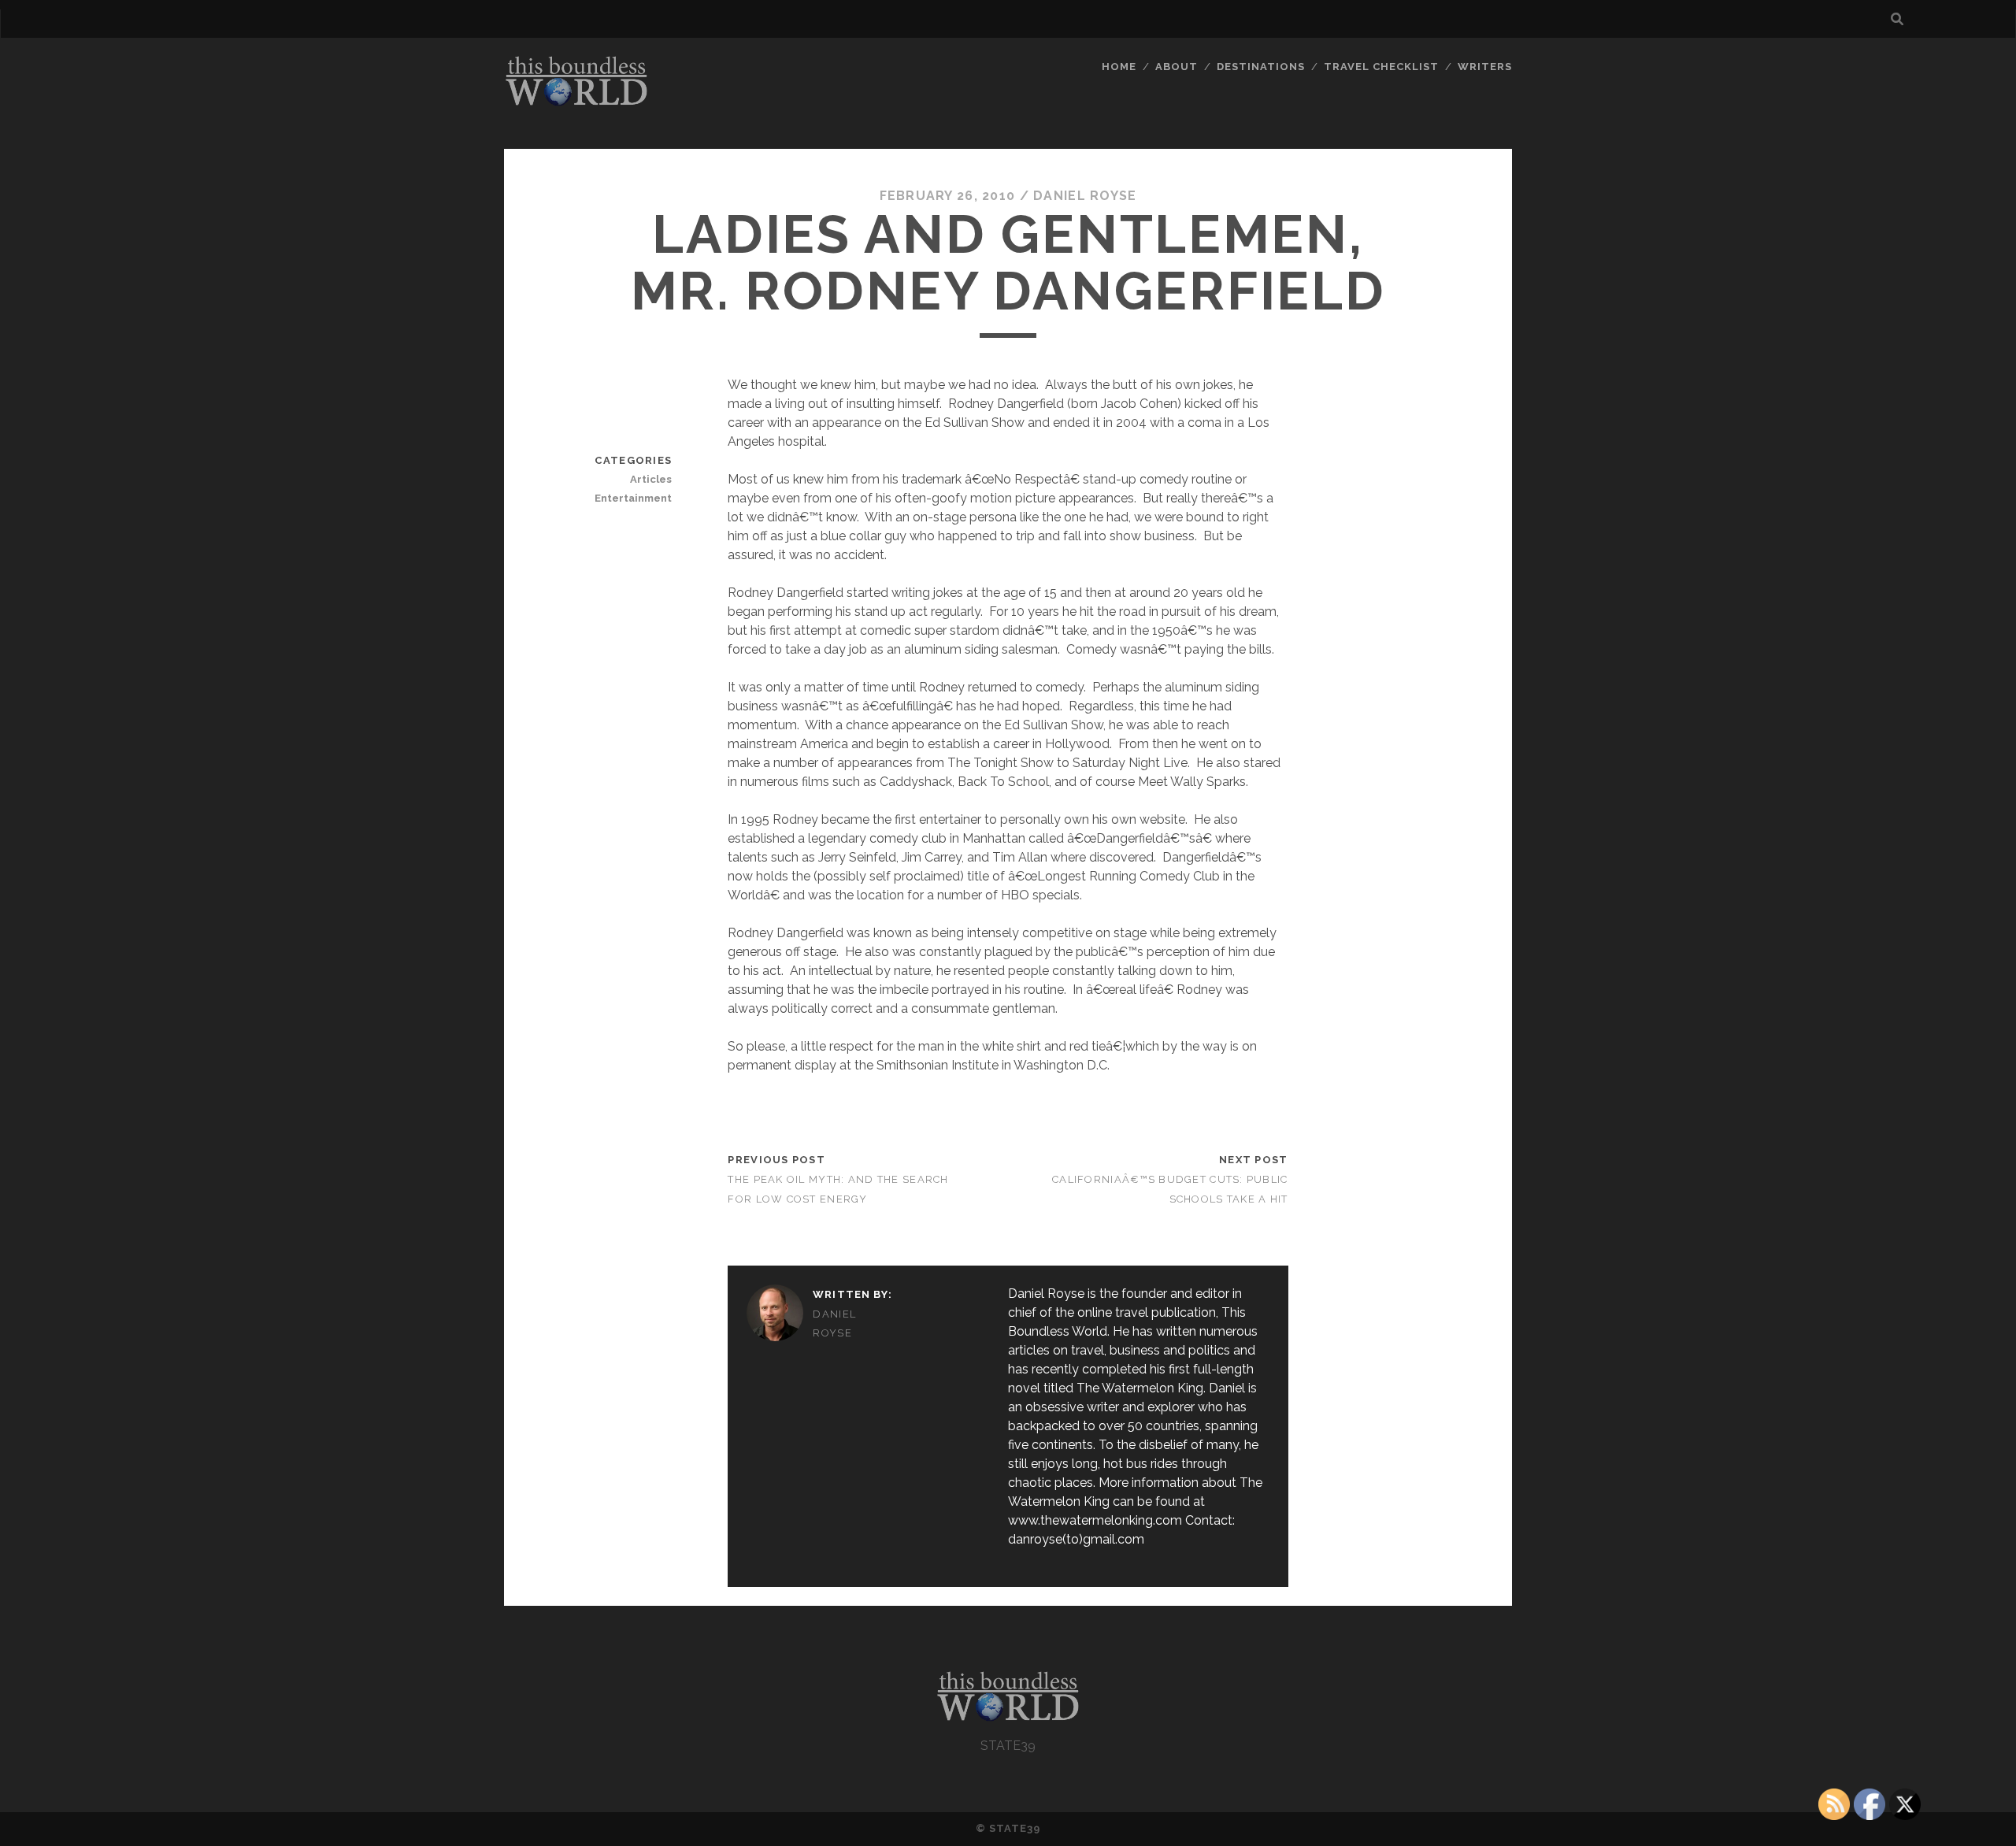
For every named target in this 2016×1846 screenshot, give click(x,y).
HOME (1119, 67)
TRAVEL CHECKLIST (1382, 67)
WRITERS (1485, 67)
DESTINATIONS (1261, 67)
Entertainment (633, 498)
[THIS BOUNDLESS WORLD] (576, 102)
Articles (651, 479)
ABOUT (1177, 67)
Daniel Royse (1085, 196)
